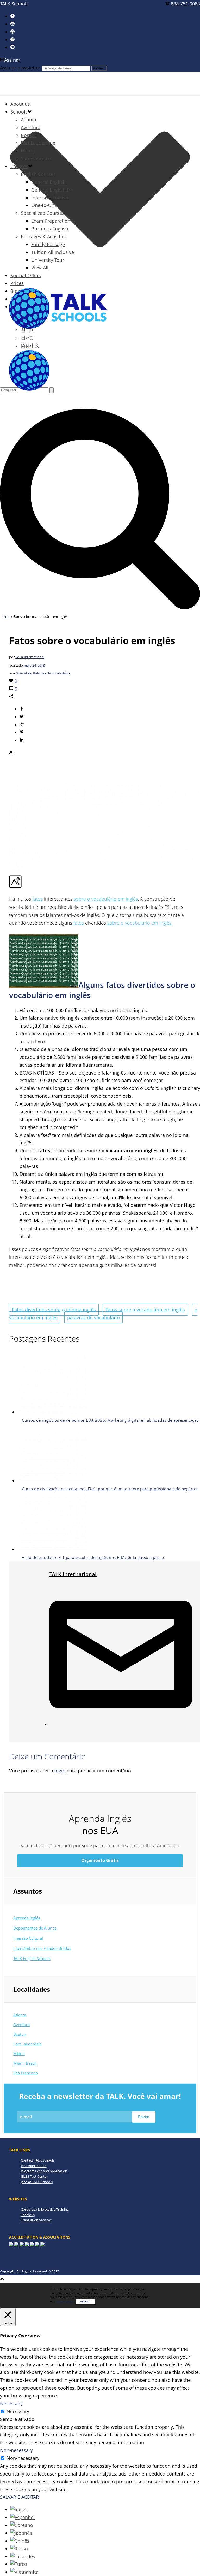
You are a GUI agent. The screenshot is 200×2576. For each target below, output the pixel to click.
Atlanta (29, 120)
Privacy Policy (65, 2301)
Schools (19, 112)
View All (40, 268)
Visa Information (34, 2166)
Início (7, 617)
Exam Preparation (51, 221)
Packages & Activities (44, 236)
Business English (50, 229)
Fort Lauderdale (38, 143)
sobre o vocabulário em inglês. (139, 923)
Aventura (31, 127)
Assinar (12, 60)
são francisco (26, 2073)
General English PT (52, 190)
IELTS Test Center (34, 2176)
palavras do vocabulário (93, 1317)
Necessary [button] (11, 2403)
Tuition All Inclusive (53, 252)
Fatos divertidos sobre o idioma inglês (54, 1310)
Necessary (18, 2411)
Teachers (28, 2215)
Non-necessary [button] (16, 2450)
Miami (28, 151)
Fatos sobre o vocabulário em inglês (145, 1310)
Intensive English (50, 198)
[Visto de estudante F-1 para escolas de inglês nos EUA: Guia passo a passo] (54, 1549)
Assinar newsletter (20, 68)
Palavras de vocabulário (51, 673)
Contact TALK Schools (38, 2160)
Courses (19, 166)
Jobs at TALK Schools (37, 2182)
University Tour (48, 260)
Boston (29, 135)
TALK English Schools (32, 1958)
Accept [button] (85, 2301)
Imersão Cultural (28, 1938)
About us (20, 104)
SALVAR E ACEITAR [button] (19, 2497)
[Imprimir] (11, 753)
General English (48, 182)
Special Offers (26, 275)
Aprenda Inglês (27, 1918)
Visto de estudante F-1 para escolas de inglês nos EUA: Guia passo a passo (93, 1557)
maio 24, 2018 (34, 665)
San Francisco (36, 158)
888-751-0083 (185, 4)
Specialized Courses (43, 213)
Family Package (48, 244)
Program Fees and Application (44, 2171)
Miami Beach (25, 2063)
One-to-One (44, 205)
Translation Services (36, 2220)
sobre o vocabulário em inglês (106, 899)
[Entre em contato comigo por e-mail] (121, 1724)
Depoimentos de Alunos (35, 1928)
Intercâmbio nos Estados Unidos (42, 1948)
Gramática (24, 673)
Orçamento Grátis (100, 1860)
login (60, 1771)
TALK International (30, 657)
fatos (37, 899)
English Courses (38, 174)
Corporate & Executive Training (45, 2209)
